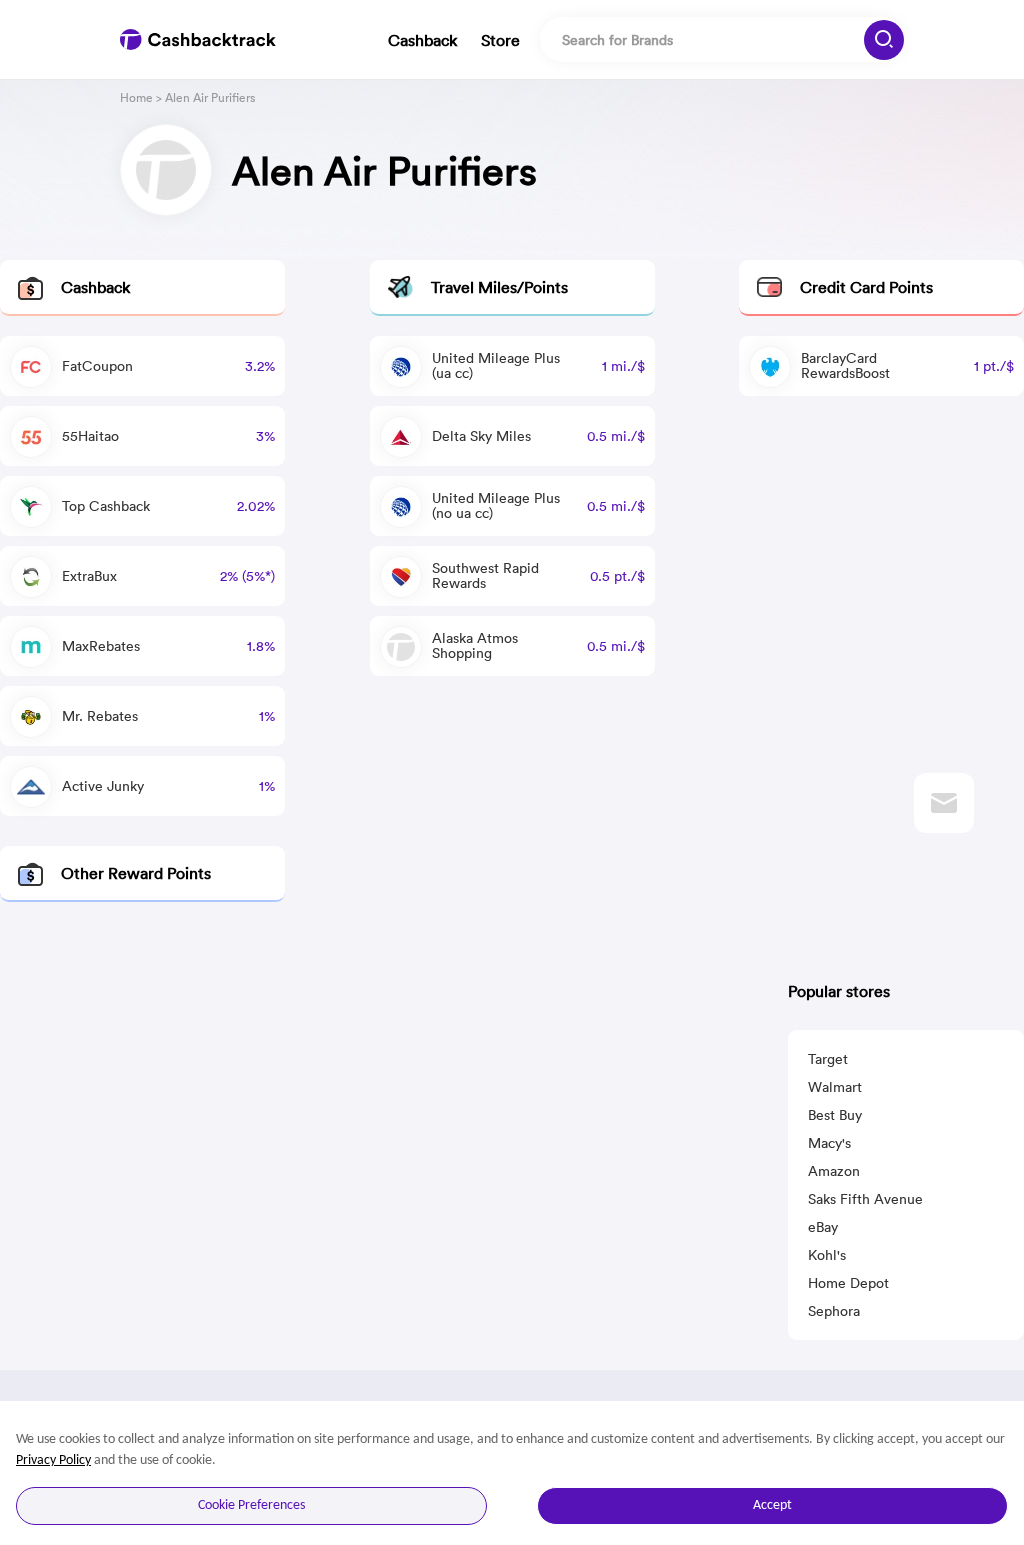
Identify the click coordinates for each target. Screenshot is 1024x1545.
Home (136, 97)
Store (500, 40)
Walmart (835, 1087)
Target (828, 1059)
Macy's (829, 1143)
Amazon (834, 1171)
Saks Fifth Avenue (865, 1199)
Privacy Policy (53, 1460)
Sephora (834, 1311)
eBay (823, 1227)
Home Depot (848, 1283)
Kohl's (827, 1255)
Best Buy (835, 1115)
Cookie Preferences (251, 1505)
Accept (772, 1505)
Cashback (422, 40)
